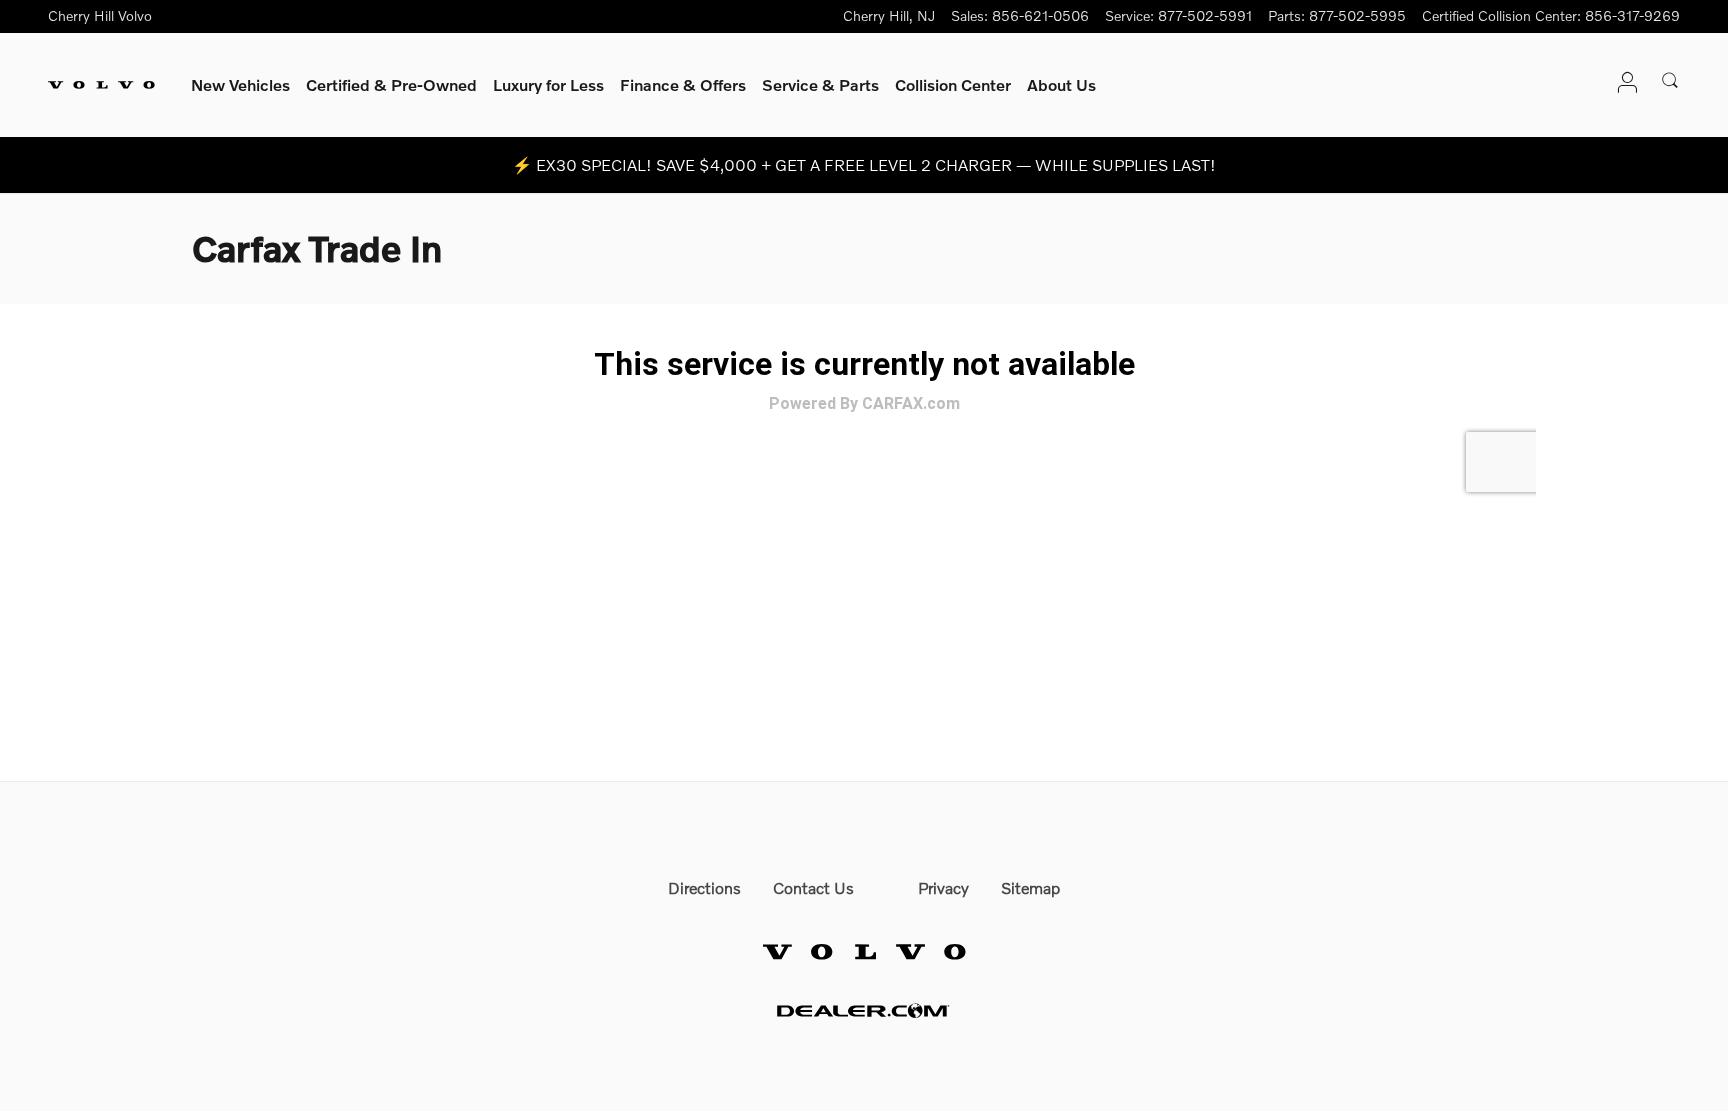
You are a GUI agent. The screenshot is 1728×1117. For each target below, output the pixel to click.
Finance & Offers (683, 84)
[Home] (101, 85)
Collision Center (953, 84)
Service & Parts (820, 84)
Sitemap (1030, 887)
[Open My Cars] (1622, 84)
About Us (1061, 84)
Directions (704, 887)
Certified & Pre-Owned (391, 84)
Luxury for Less (548, 84)
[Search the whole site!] (1670, 81)
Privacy (943, 887)
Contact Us (813, 887)
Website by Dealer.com (864, 1010)
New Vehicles (240, 84)
